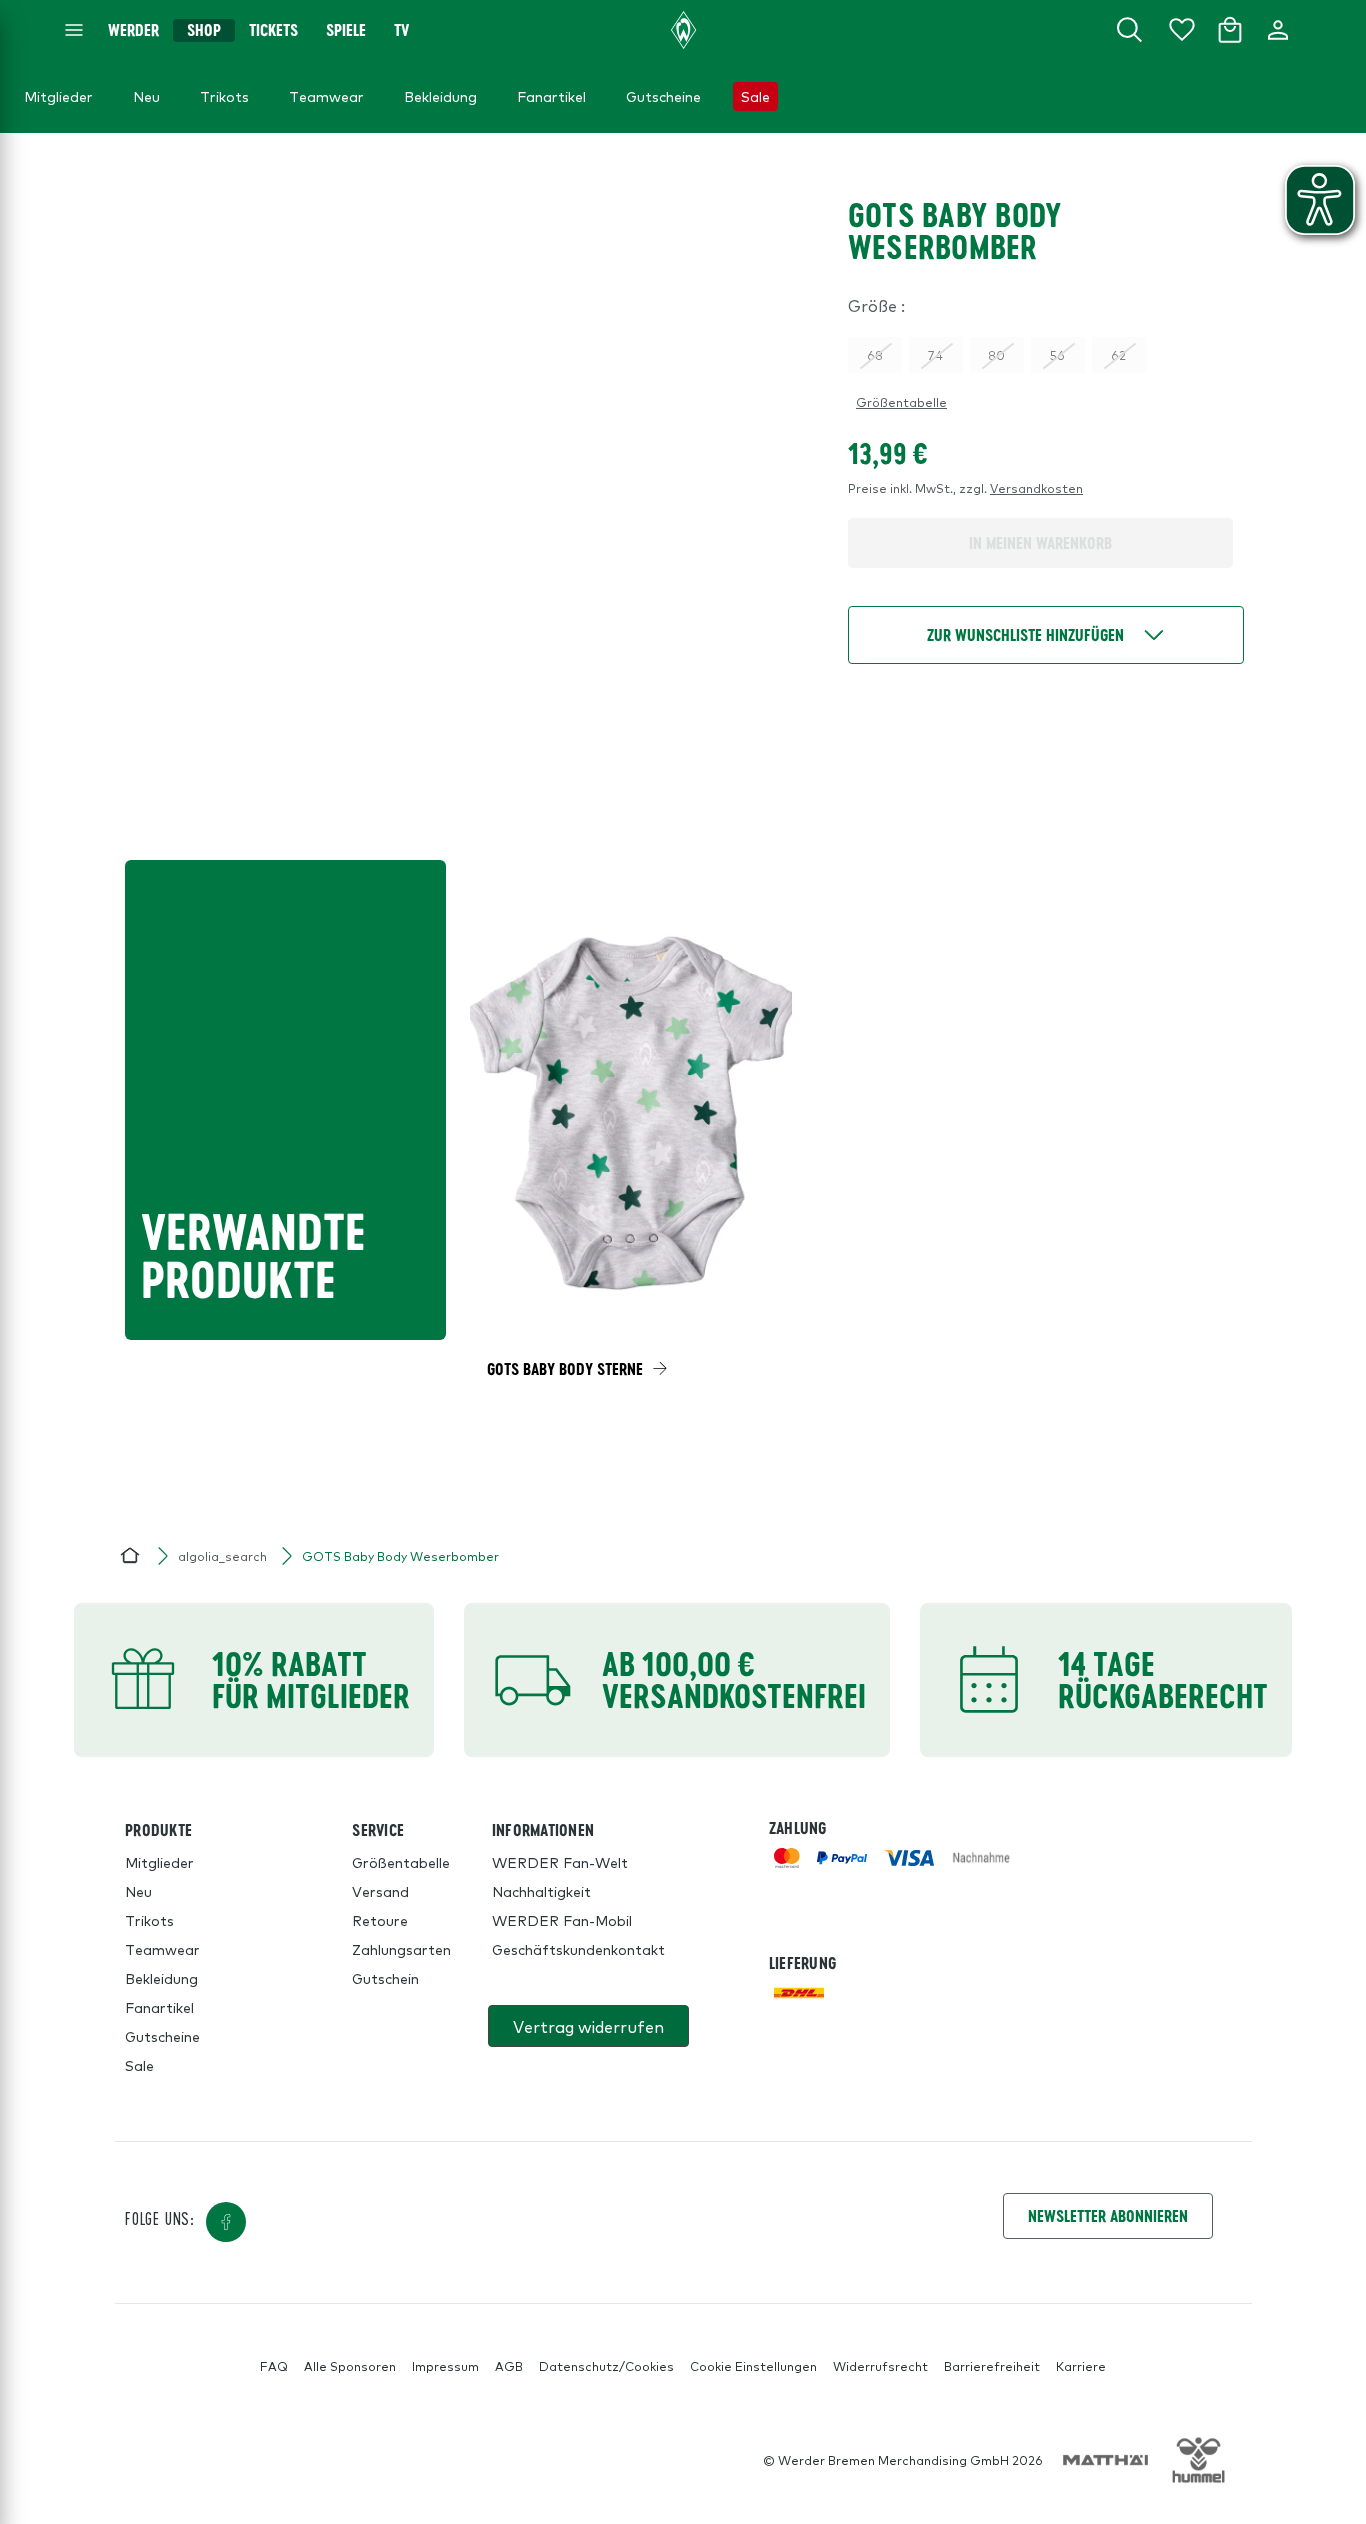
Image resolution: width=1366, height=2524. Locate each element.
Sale (139, 2065)
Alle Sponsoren (350, 2366)
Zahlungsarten (401, 1949)
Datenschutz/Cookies (606, 2366)
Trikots (149, 1920)
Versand (380, 1891)
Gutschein (385, 1978)
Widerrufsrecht (880, 2366)
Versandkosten (1036, 488)
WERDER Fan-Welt (560, 1862)
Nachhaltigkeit (541, 1891)
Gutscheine (162, 2036)
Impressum (445, 2366)
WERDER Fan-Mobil (562, 1920)
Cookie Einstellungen (753, 2366)
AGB (509, 2366)
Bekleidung (161, 1978)
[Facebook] (226, 2222)
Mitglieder (159, 1862)
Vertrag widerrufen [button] (588, 2026)
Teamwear (162, 1949)
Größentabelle (901, 402)
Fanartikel (159, 2007)
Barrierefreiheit (992, 2366)
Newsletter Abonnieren (1108, 2215)
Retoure (380, 1920)
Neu (138, 1891)
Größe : (876, 305)
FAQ (274, 2366)
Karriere (1081, 2366)
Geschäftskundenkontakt (578, 1949)
